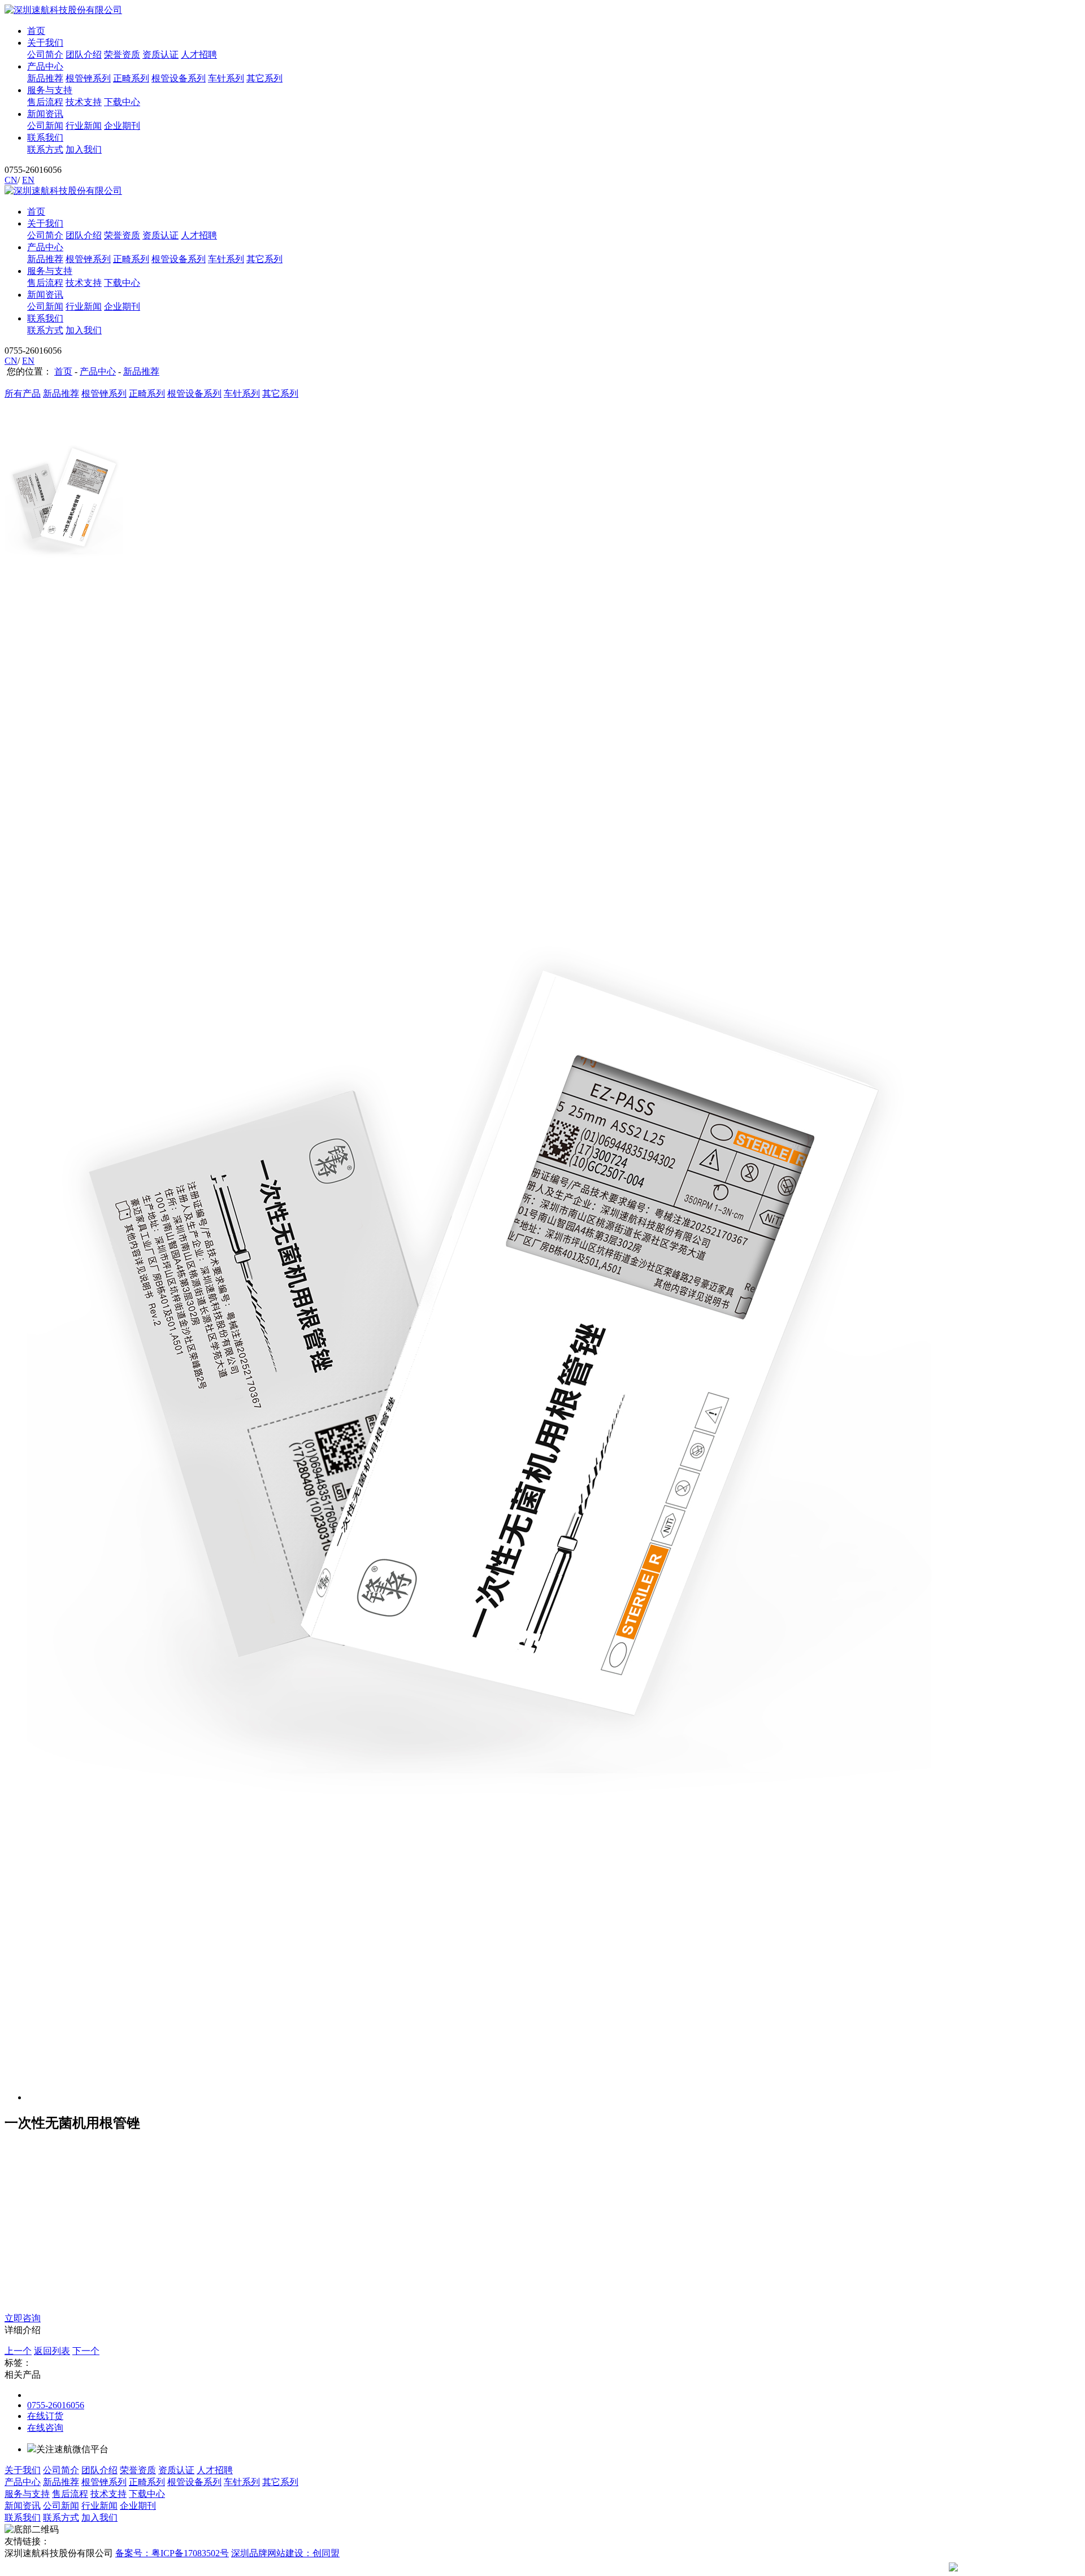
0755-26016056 (56, 2405)
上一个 (18, 2351)
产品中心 (45, 66)
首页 (36, 31)
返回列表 (52, 2351)
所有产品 (23, 393)
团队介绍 (84, 55)
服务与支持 (50, 90)
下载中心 (122, 102)
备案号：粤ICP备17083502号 (172, 2553)
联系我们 (45, 138)
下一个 (86, 2351)
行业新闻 (84, 126)
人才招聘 (199, 55)
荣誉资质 (122, 55)
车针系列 (226, 78)
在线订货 (45, 2416)
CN (11, 180)
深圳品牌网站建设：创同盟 (285, 2553)
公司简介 (45, 55)
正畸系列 (131, 78)
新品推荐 (45, 78)
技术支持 (84, 102)
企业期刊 (122, 126)
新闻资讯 (45, 114)
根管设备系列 (179, 78)
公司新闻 (45, 126)
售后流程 (45, 102)
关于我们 (45, 43)
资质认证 (160, 55)
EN (28, 180)
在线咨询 (45, 2428)
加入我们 (84, 149)
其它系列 (264, 78)
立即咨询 (23, 2318)
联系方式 (45, 149)
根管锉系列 (88, 78)
